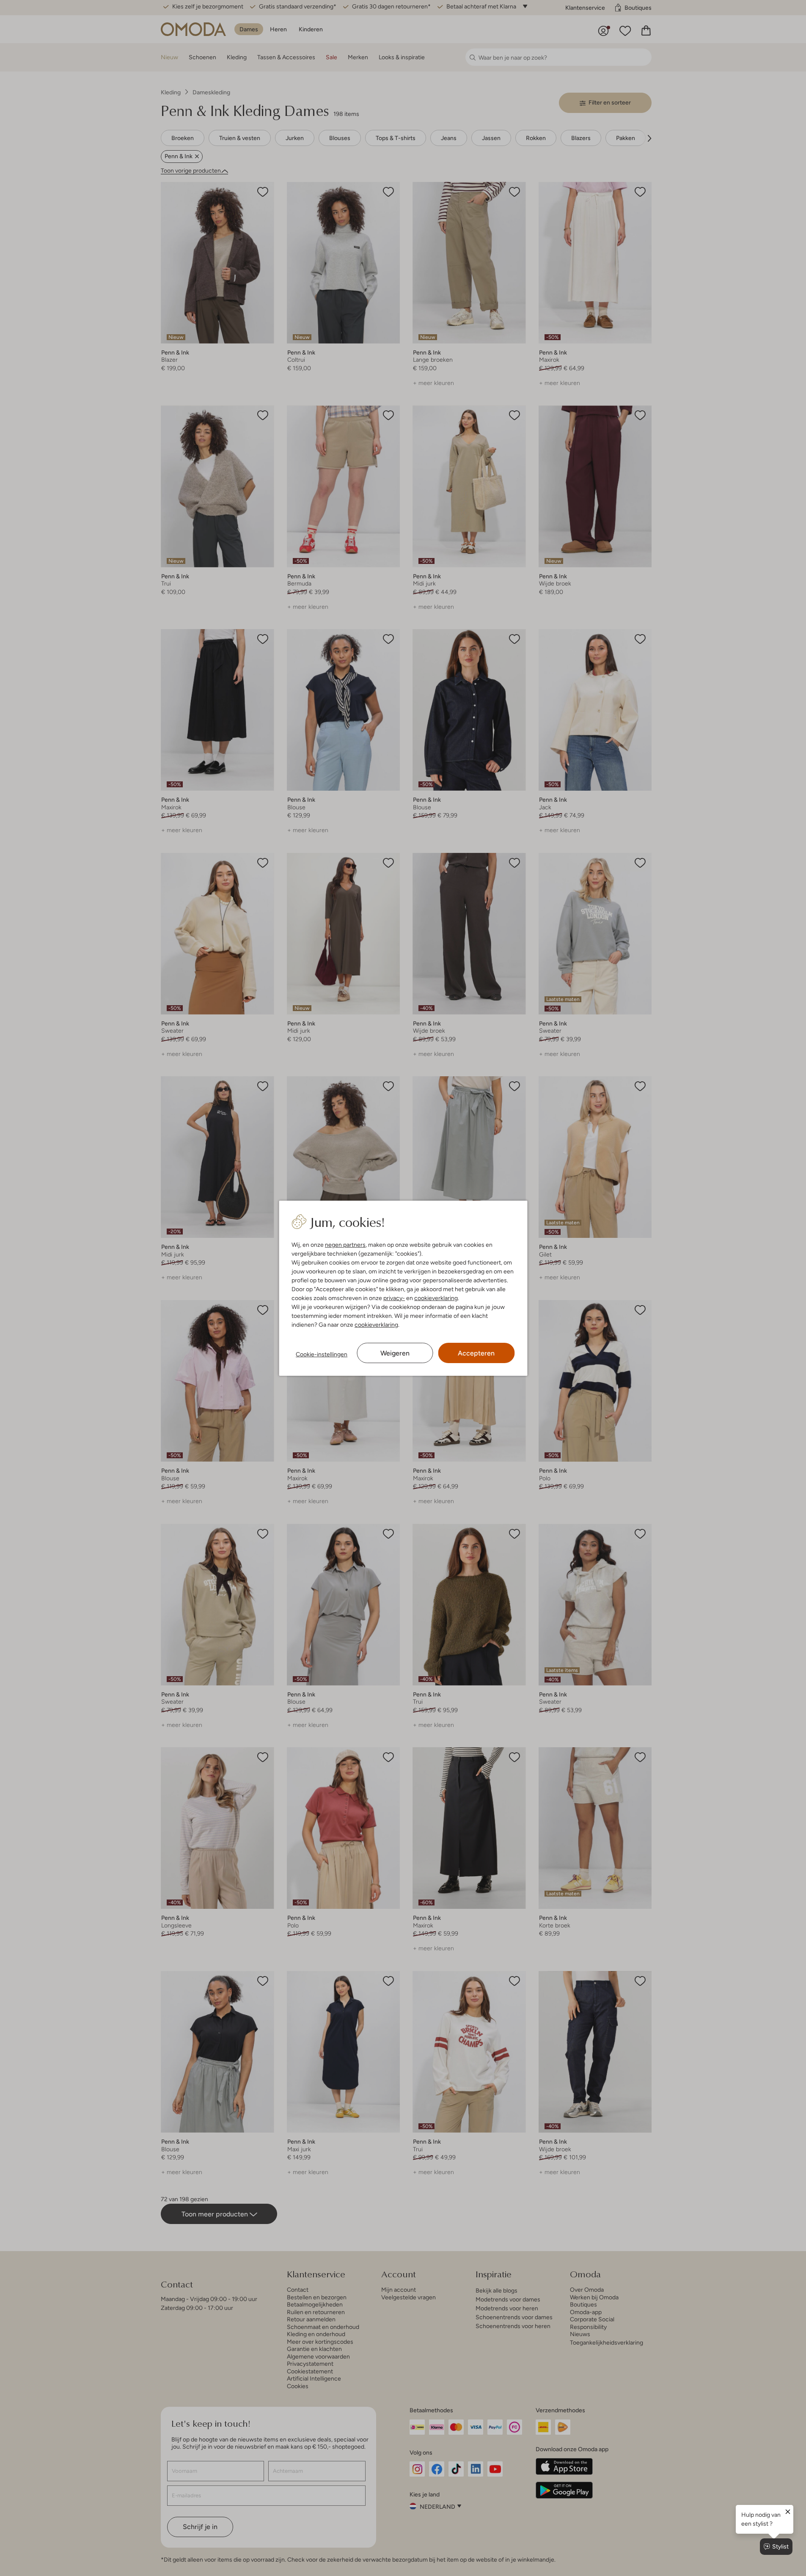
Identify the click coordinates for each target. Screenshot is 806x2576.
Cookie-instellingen (322, 1354)
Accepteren (476, 1353)
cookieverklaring (436, 1298)
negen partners (345, 1245)
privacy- (394, 1298)
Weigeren (395, 1353)
